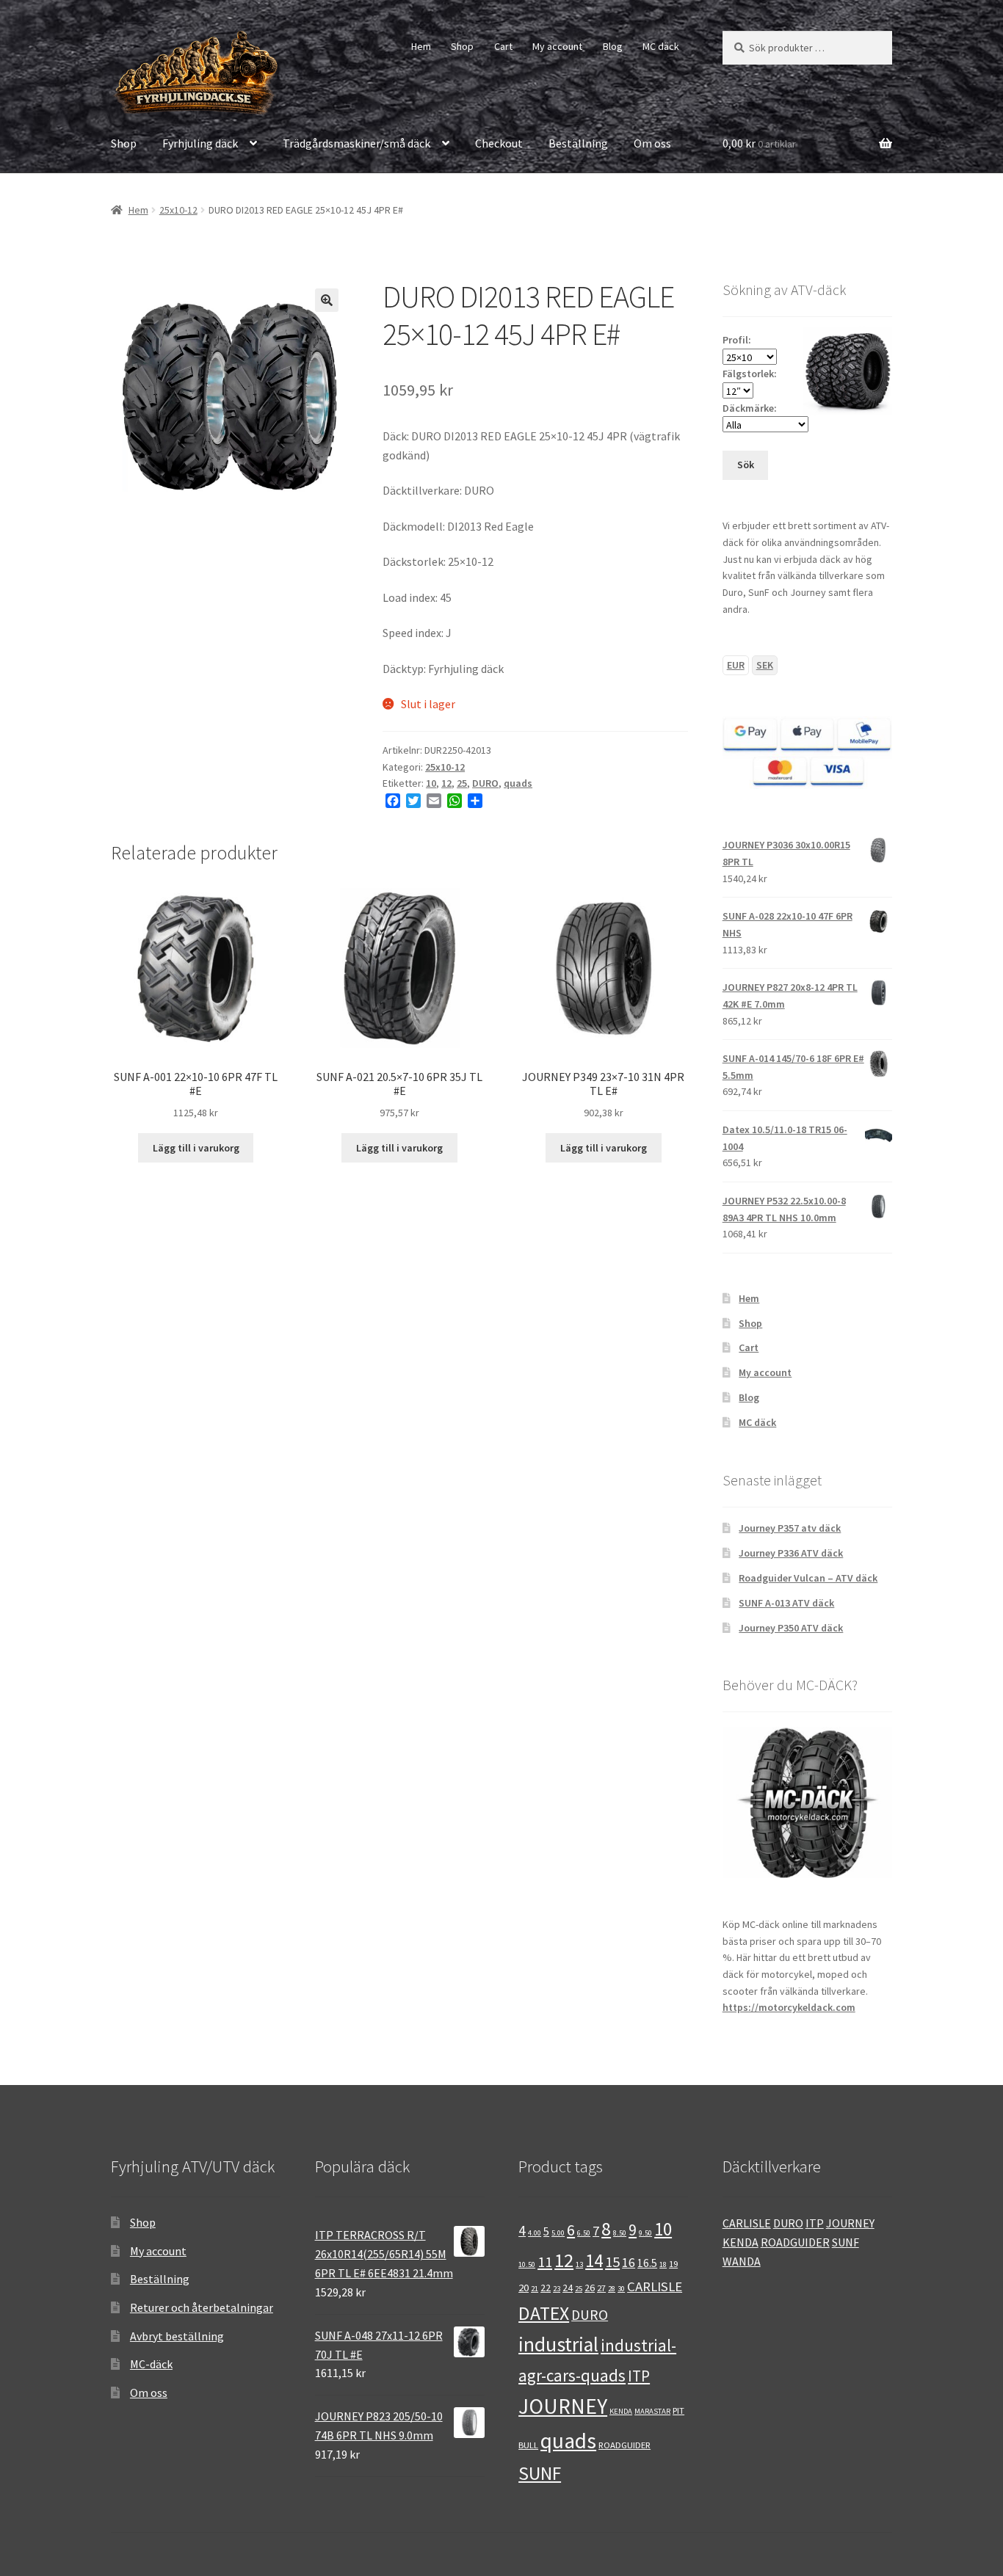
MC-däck (151, 2364)
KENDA (621, 2411)
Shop (462, 46)
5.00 (558, 2233)
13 (579, 2264)
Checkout (499, 143)
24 (568, 2288)
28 (612, 2289)
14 (594, 2261)
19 (673, 2263)
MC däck (661, 46)
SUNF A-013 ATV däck (786, 1603)
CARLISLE (655, 2286)
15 (612, 2262)
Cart (503, 46)
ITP (639, 2376)
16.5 (647, 2263)
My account (557, 46)
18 (663, 2264)
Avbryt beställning (177, 2336)
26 (590, 2288)
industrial (558, 2344)
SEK (765, 665)
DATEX (544, 2313)
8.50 (620, 2233)
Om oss (652, 143)
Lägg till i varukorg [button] (196, 1148)
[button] (327, 300)
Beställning (578, 143)
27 (601, 2288)
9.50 (645, 2233)
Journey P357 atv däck (790, 1528)
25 (462, 783)
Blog (613, 46)
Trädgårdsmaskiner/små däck (356, 143)
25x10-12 (178, 210)
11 (545, 2262)
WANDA (742, 2261)
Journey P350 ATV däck (791, 1628)
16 (629, 2263)
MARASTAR (652, 2411)
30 (621, 2289)
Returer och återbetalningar (202, 2307)
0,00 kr (759, 143)
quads (518, 783)
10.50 (527, 2264)
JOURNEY (563, 2406)
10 (431, 783)
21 (535, 2289)
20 (524, 2287)
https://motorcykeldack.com (789, 2007)
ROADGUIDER (624, 2445)
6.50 (584, 2233)
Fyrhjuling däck (200, 143)
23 (557, 2289)
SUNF (540, 2473)
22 (546, 2288)
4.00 (535, 2233)
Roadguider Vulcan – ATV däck (808, 1578)
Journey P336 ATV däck (791, 1553)
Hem (421, 46)
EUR (736, 665)
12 (446, 783)
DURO (485, 783)
